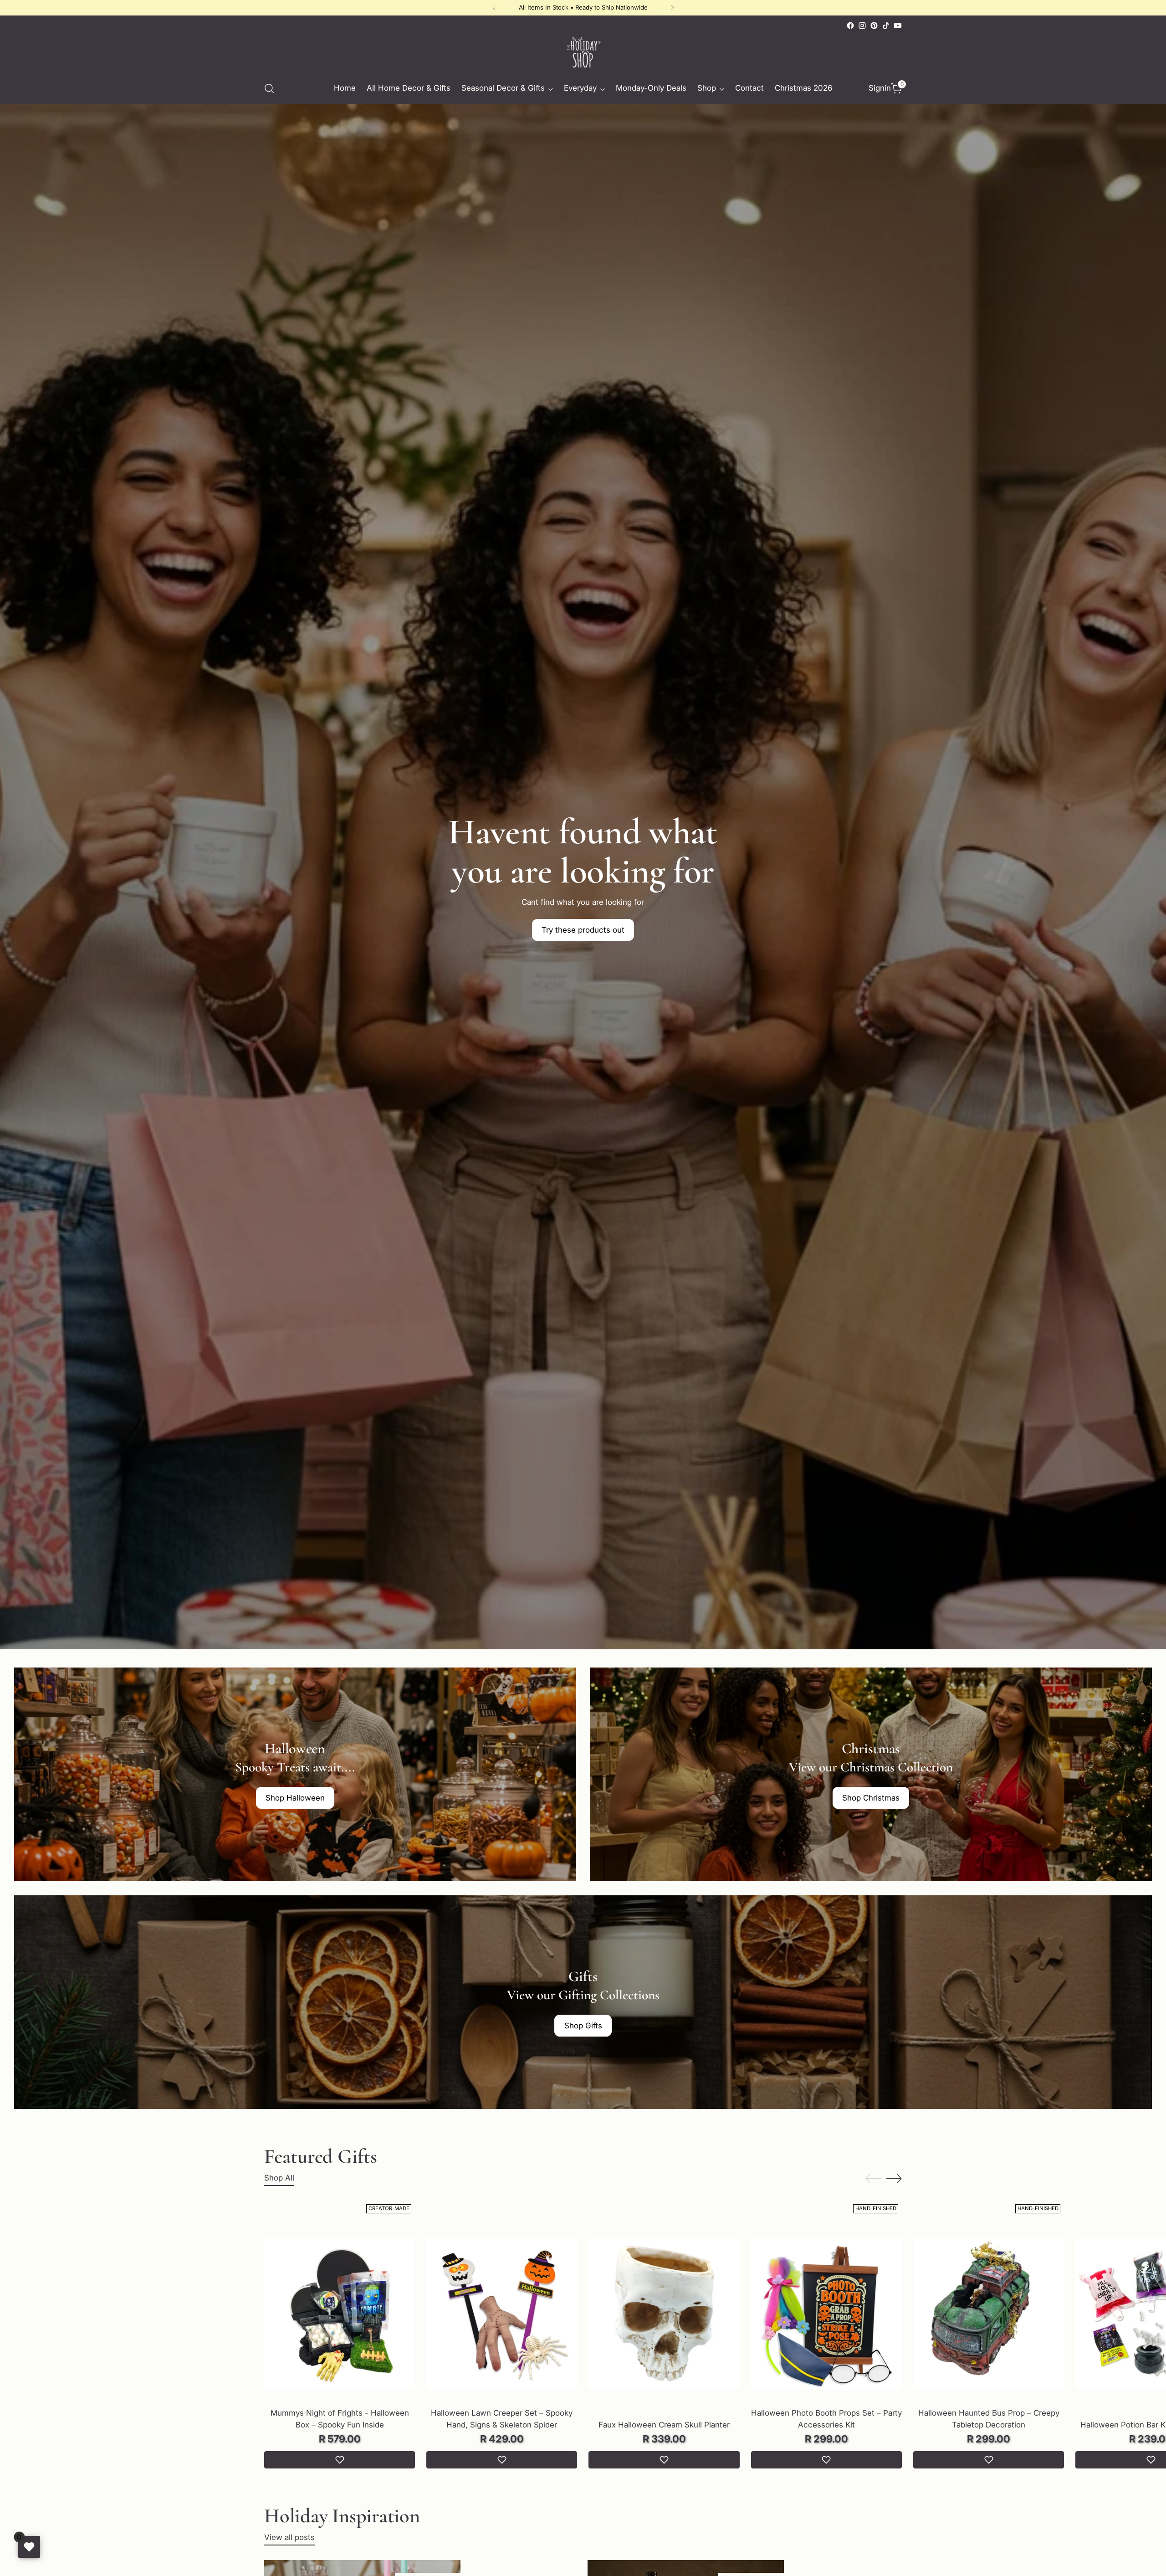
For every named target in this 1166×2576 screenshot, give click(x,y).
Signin (878, 88)
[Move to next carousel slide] (894, 2178)
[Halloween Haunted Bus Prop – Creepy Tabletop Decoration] (989, 2314)
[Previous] (494, 8)
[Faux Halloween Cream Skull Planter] (664, 2314)
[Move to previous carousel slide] (873, 2179)
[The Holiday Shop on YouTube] (898, 26)
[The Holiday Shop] (583, 52)
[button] (340, 2460)
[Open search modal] (269, 88)
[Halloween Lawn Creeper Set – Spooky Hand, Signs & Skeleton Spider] (502, 2314)
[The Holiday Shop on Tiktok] (886, 26)
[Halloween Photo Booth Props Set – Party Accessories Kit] (826, 2314)
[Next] (672, 8)
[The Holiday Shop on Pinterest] (874, 26)
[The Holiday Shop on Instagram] (862, 26)
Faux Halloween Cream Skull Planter (664, 2425)
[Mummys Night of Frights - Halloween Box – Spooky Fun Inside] (340, 2314)
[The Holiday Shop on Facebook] (850, 26)
